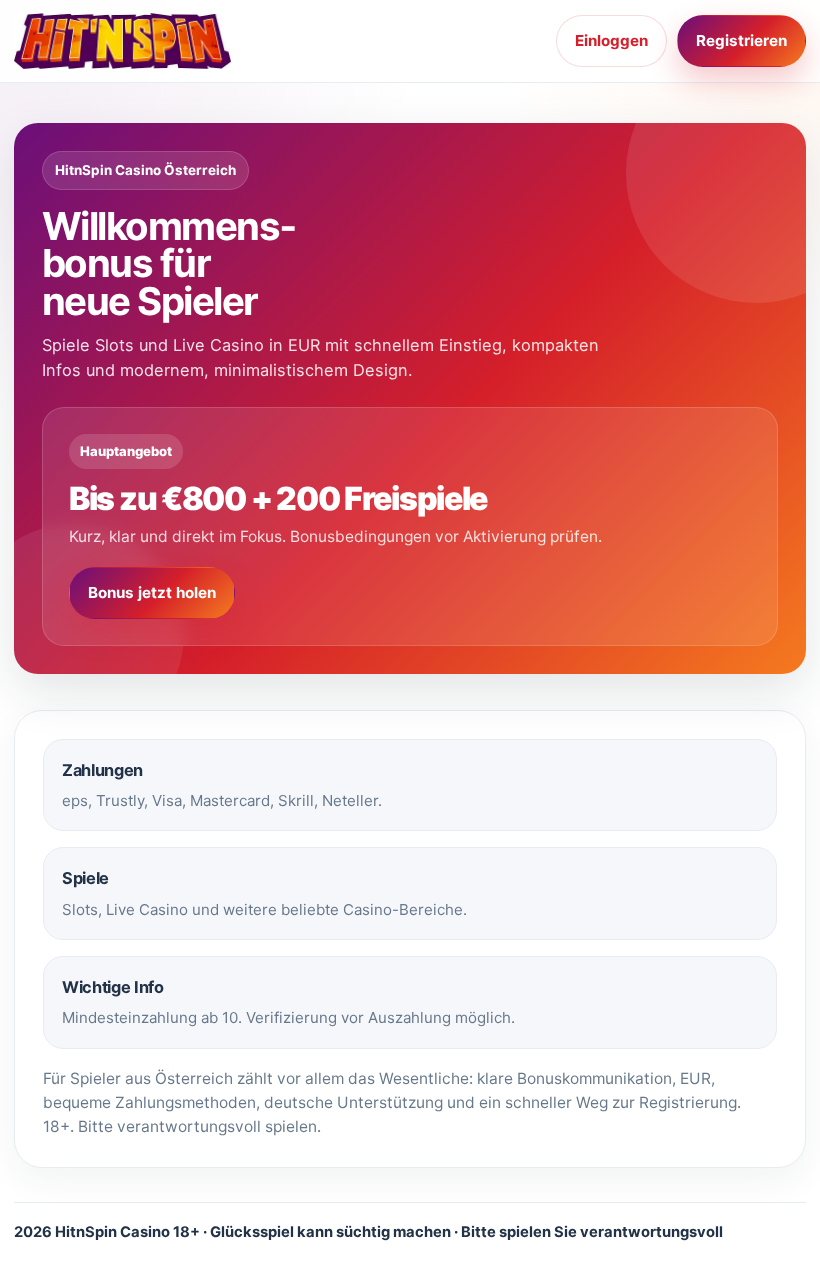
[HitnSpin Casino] (124, 41)
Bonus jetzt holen (152, 592)
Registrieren (741, 40)
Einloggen (611, 40)
